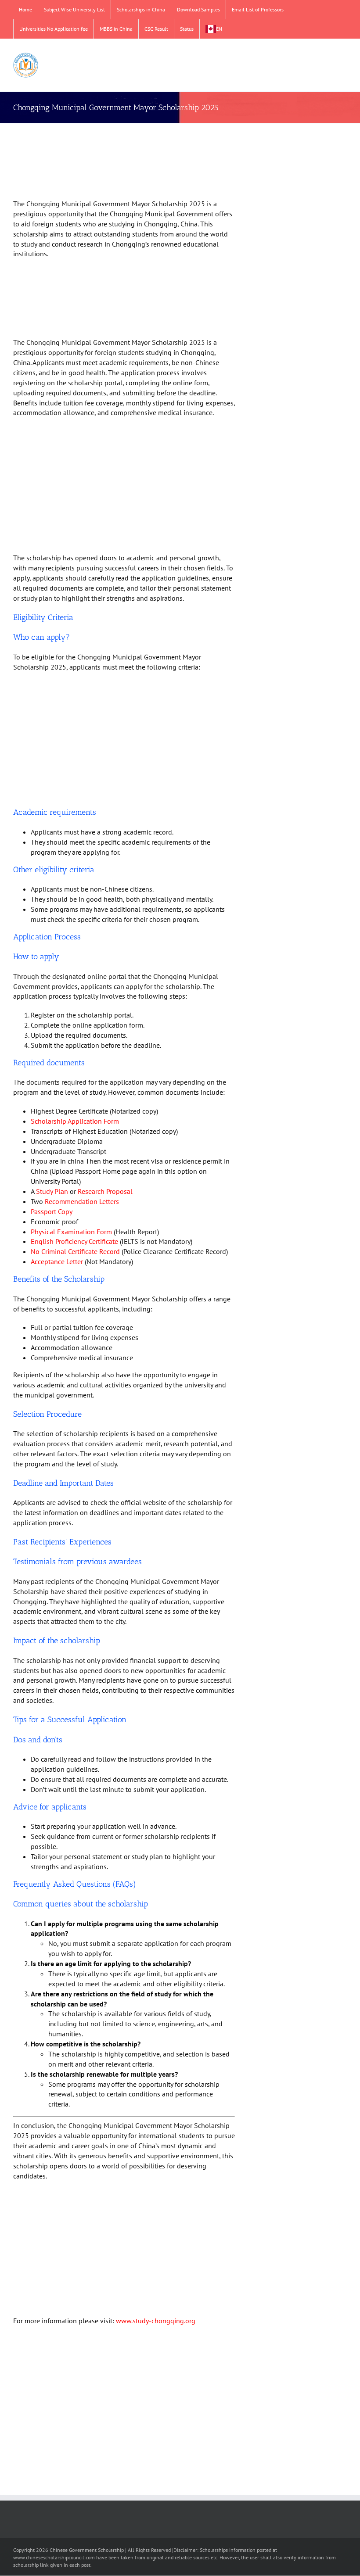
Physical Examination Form (71, 1232)
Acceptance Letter (57, 1261)
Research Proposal (105, 1191)
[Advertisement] (124, 162)
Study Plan (52, 1191)
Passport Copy (52, 1211)
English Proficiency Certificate (74, 1241)
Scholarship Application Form (75, 1121)
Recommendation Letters (82, 1201)
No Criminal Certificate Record (75, 1251)
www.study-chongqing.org (156, 2321)
